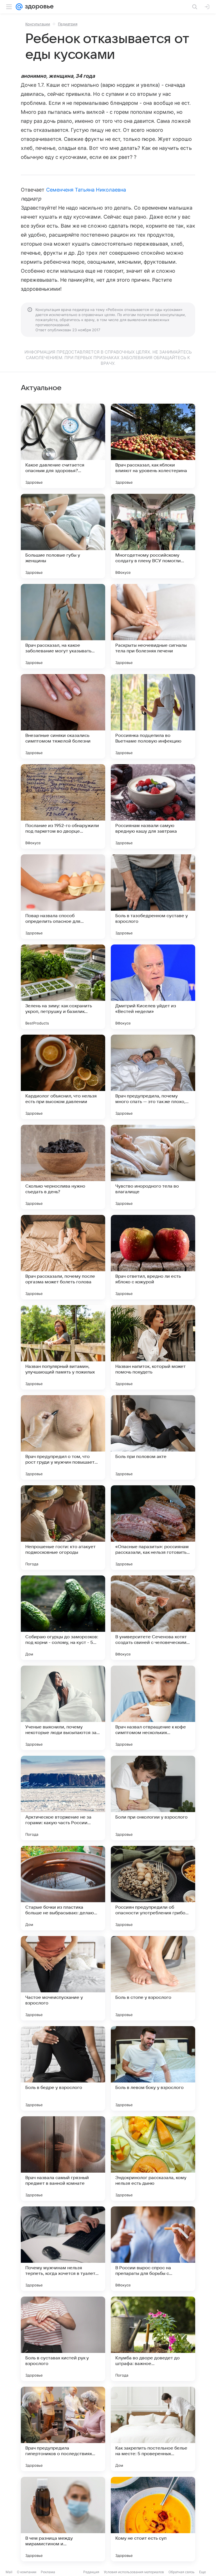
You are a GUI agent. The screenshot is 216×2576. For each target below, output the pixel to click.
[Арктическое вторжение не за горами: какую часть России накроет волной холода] (63, 1798)
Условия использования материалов (134, 2572)
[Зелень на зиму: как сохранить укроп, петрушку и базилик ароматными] (63, 987)
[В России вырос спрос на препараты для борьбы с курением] (153, 2249)
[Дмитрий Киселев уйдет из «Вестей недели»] (153, 987)
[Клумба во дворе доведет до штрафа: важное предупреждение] (153, 2339)
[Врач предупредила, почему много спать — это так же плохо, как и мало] (153, 1077)
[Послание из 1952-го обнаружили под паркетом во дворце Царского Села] (63, 806)
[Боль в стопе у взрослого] (153, 1978)
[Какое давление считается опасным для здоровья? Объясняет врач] (63, 446)
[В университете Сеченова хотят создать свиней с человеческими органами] (153, 1618)
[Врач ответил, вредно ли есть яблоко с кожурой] (153, 1257)
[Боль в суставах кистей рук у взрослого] (63, 2339)
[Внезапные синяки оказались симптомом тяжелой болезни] (63, 716)
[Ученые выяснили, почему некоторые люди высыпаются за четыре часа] (63, 1708)
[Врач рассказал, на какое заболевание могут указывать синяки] (63, 626)
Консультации (38, 24)
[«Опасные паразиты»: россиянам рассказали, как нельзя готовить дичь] (153, 1528)
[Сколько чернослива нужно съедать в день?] (63, 1167)
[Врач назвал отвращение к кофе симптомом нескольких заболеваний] (153, 1708)
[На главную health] (38, 7)
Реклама (48, 2572)
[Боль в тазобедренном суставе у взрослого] (153, 897)
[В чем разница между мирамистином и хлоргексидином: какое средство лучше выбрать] (63, 2519)
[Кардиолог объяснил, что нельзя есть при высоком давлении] (63, 1077)
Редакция (91, 2572)
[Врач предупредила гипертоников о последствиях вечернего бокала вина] (63, 2429)
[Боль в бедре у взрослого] (63, 2068)
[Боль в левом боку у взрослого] (153, 2068)
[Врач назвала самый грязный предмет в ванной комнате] (63, 2159)
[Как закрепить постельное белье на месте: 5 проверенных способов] (153, 2429)
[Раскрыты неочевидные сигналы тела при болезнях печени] (153, 626)
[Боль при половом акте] (153, 1437)
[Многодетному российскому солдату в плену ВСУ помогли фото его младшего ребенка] (153, 536)
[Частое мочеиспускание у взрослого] (63, 1978)
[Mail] (19, 7)
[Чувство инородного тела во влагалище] (153, 1167)
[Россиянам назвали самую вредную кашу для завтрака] (153, 806)
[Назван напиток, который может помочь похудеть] (153, 1347)
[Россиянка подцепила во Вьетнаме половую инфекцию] (153, 716)
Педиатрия (68, 24)
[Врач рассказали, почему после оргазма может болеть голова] (63, 1257)
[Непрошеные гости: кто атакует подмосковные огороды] (63, 1528)
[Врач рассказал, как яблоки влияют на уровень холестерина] (153, 446)
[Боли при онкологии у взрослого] (153, 1798)
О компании (27, 2572)
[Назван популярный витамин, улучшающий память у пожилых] (63, 1347)
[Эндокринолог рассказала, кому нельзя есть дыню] (153, 2159)
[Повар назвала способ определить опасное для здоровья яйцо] (63, 897)
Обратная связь (182, 2572)
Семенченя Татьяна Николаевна (86, 190)
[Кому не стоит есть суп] (153, 2519)
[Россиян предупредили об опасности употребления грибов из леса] (153, 1888)
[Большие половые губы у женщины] (63, 536)
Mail (9, 2572)
